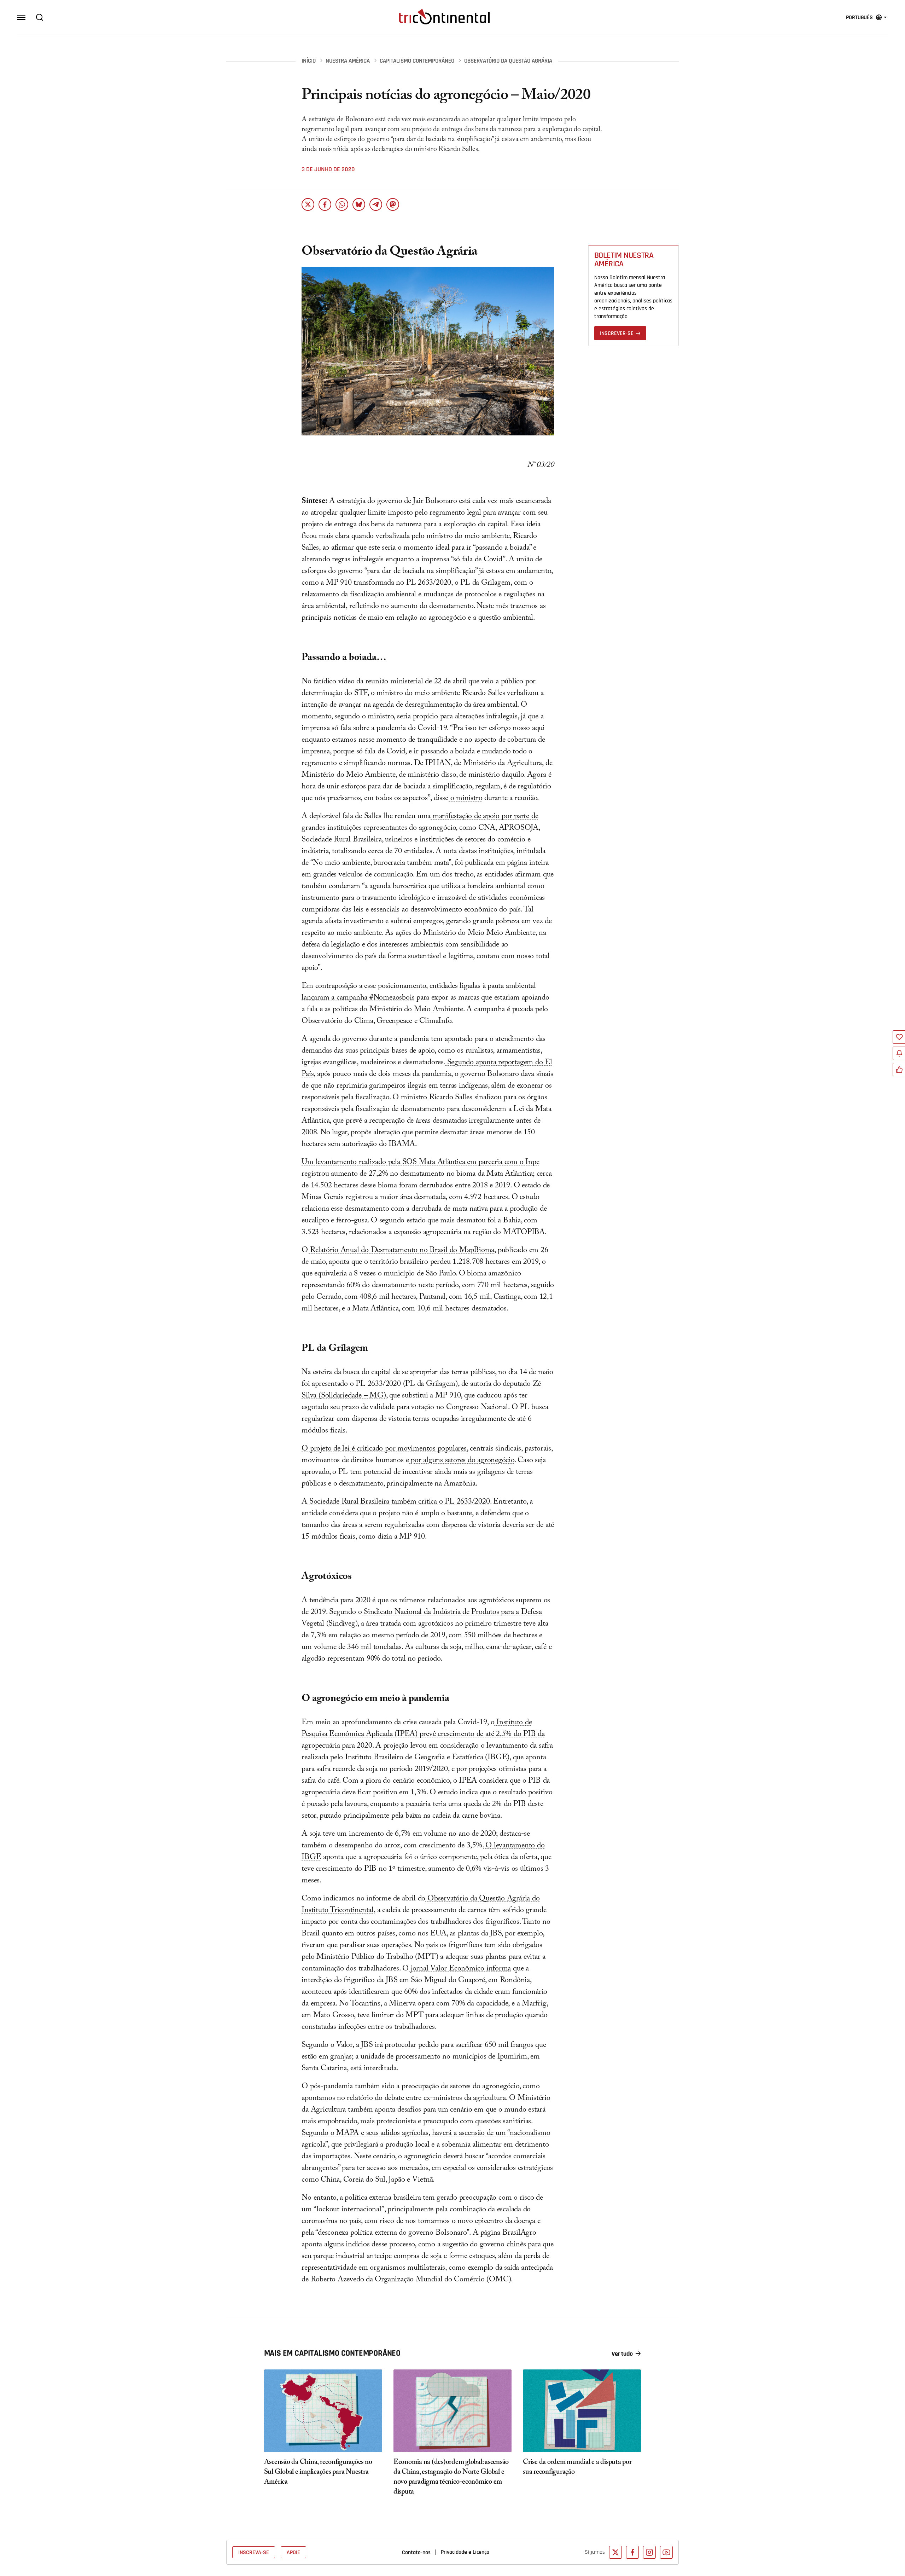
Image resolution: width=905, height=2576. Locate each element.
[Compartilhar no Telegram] (376, 204)
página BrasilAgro (507, 2233)
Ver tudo (622, 2354)
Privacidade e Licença (465, 2552)
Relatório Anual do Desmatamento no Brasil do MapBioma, (402, 1251)
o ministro (465, 799)
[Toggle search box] (40, 17)
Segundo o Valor (327, 2046)
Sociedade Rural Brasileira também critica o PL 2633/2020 (398, 1502)
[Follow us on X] (615, 2552)
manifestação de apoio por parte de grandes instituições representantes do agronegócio (420, 823)
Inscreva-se (254, 2552)
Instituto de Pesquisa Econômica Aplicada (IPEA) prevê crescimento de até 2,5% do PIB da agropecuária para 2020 (423, 1735)
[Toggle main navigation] (21, 17)
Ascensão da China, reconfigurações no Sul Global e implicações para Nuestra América (318, 2473)
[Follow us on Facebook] (632, 2552)
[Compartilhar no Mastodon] (393, 204)
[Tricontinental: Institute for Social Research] (444, 17)
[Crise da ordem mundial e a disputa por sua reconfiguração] (582, 2411)
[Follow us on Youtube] (666, 2552)
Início (309, 61)
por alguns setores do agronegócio (462, 1461)
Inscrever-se (617, 333)
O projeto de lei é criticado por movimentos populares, (385, 1449)
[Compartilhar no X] (308, 204)
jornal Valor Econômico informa (460, 1969)
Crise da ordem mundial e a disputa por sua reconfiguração (577, 2468)
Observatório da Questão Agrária (508, 61)
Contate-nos (416, 2552)
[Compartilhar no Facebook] (325, 204)
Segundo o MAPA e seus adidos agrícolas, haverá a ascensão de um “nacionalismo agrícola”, (426, 2140)
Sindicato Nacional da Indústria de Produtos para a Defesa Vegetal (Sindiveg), (422, 1619)
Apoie (293, 2552)
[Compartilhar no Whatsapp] (342, 204)
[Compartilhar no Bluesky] (359, 204)
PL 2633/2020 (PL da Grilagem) (406, 1385)
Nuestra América (348, 61)
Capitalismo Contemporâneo (417, 61)
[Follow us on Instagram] (649, 2552)
